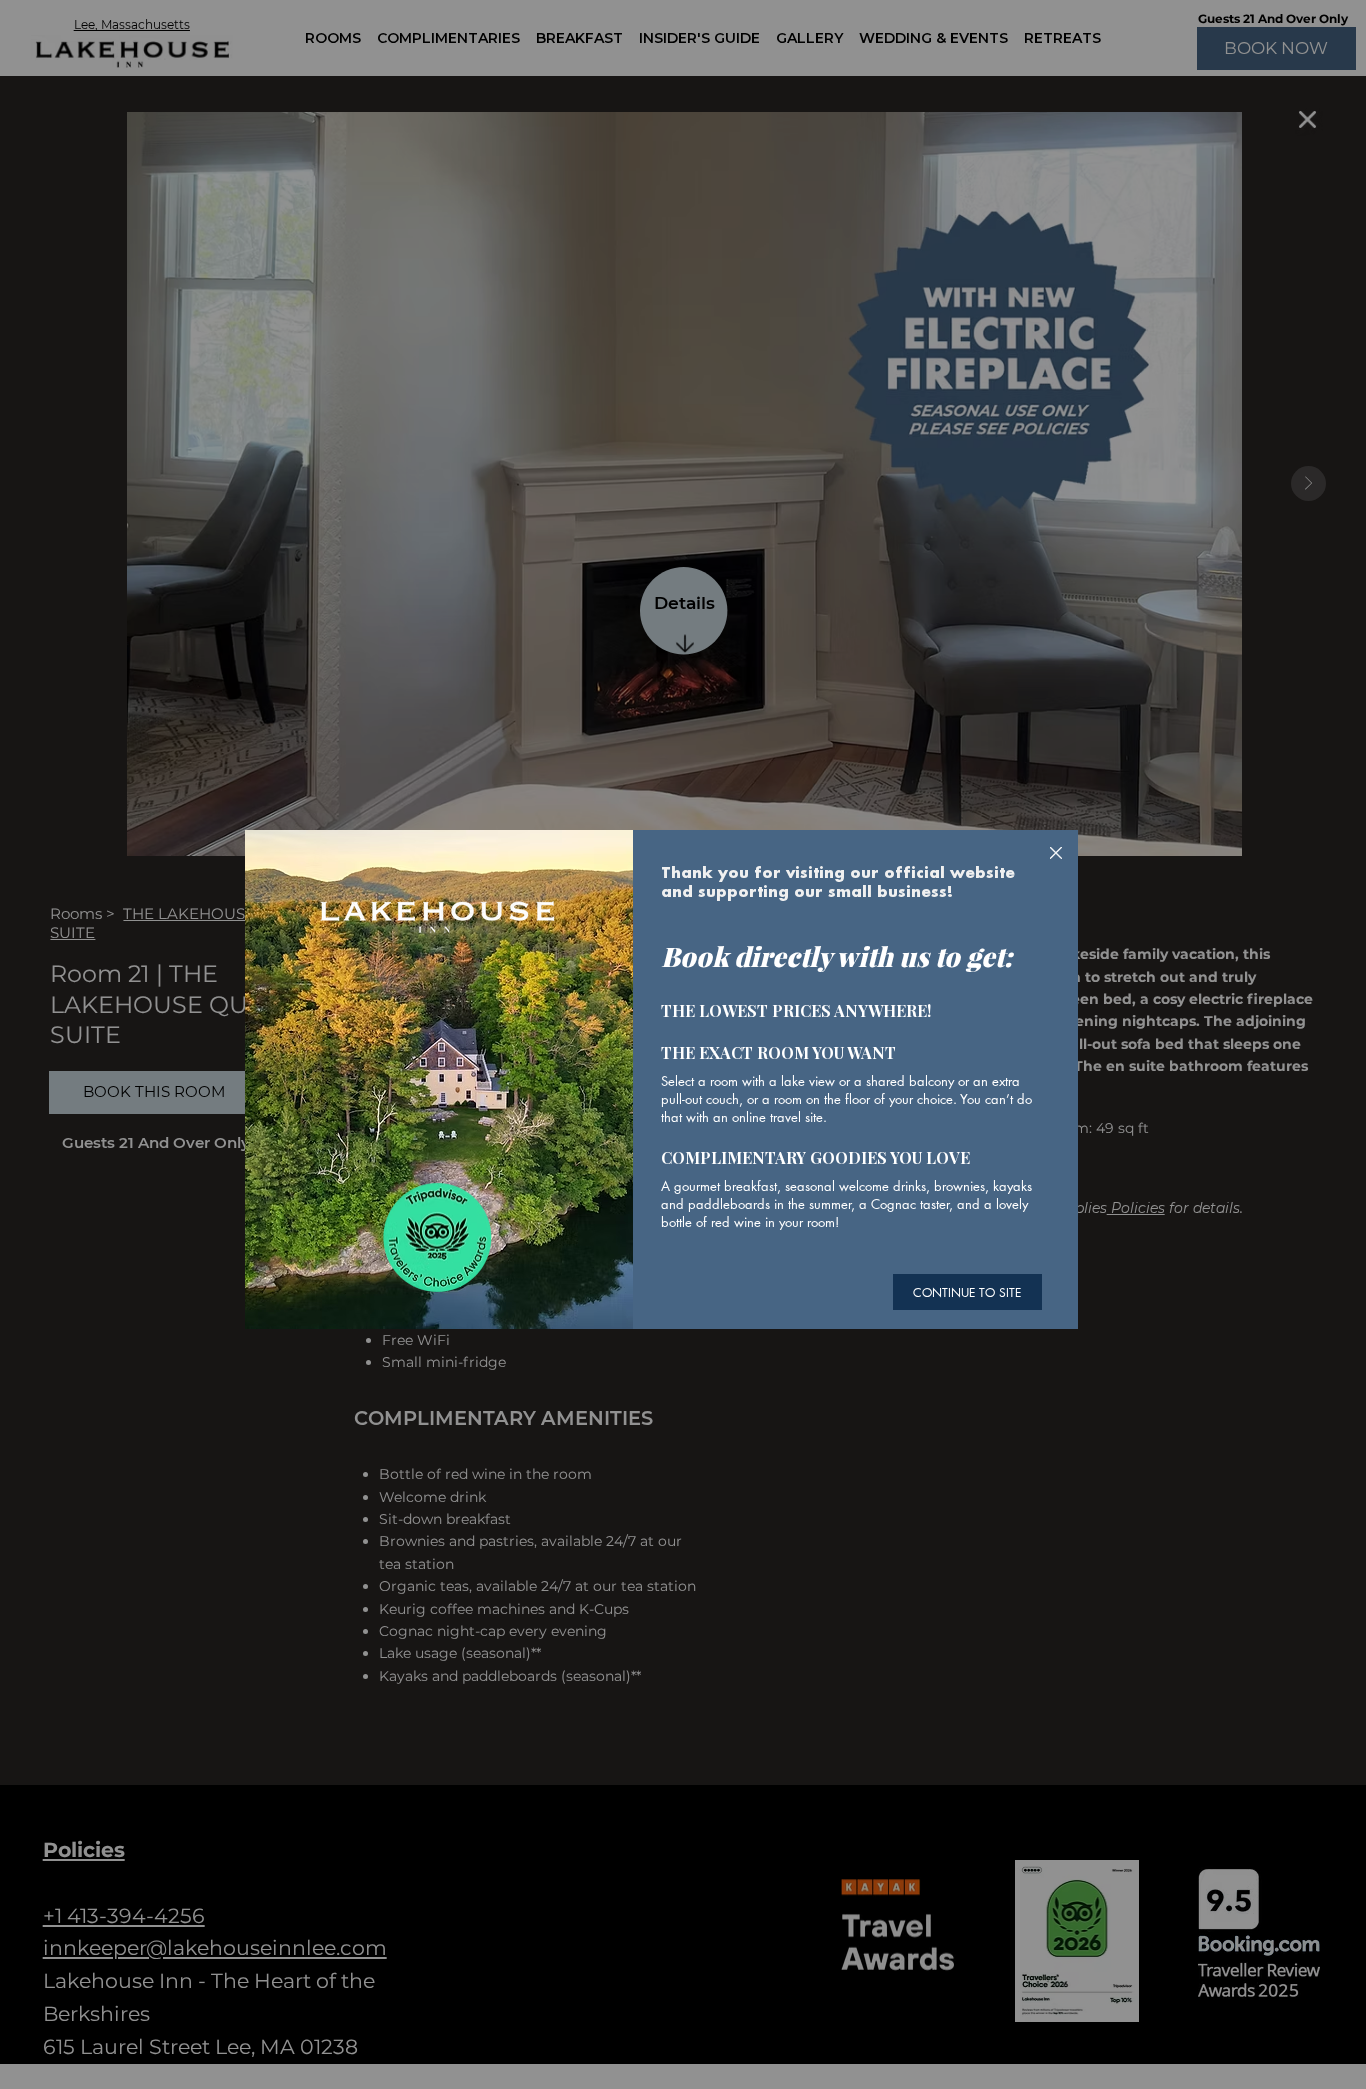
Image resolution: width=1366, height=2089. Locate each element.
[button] (1056, 854)
